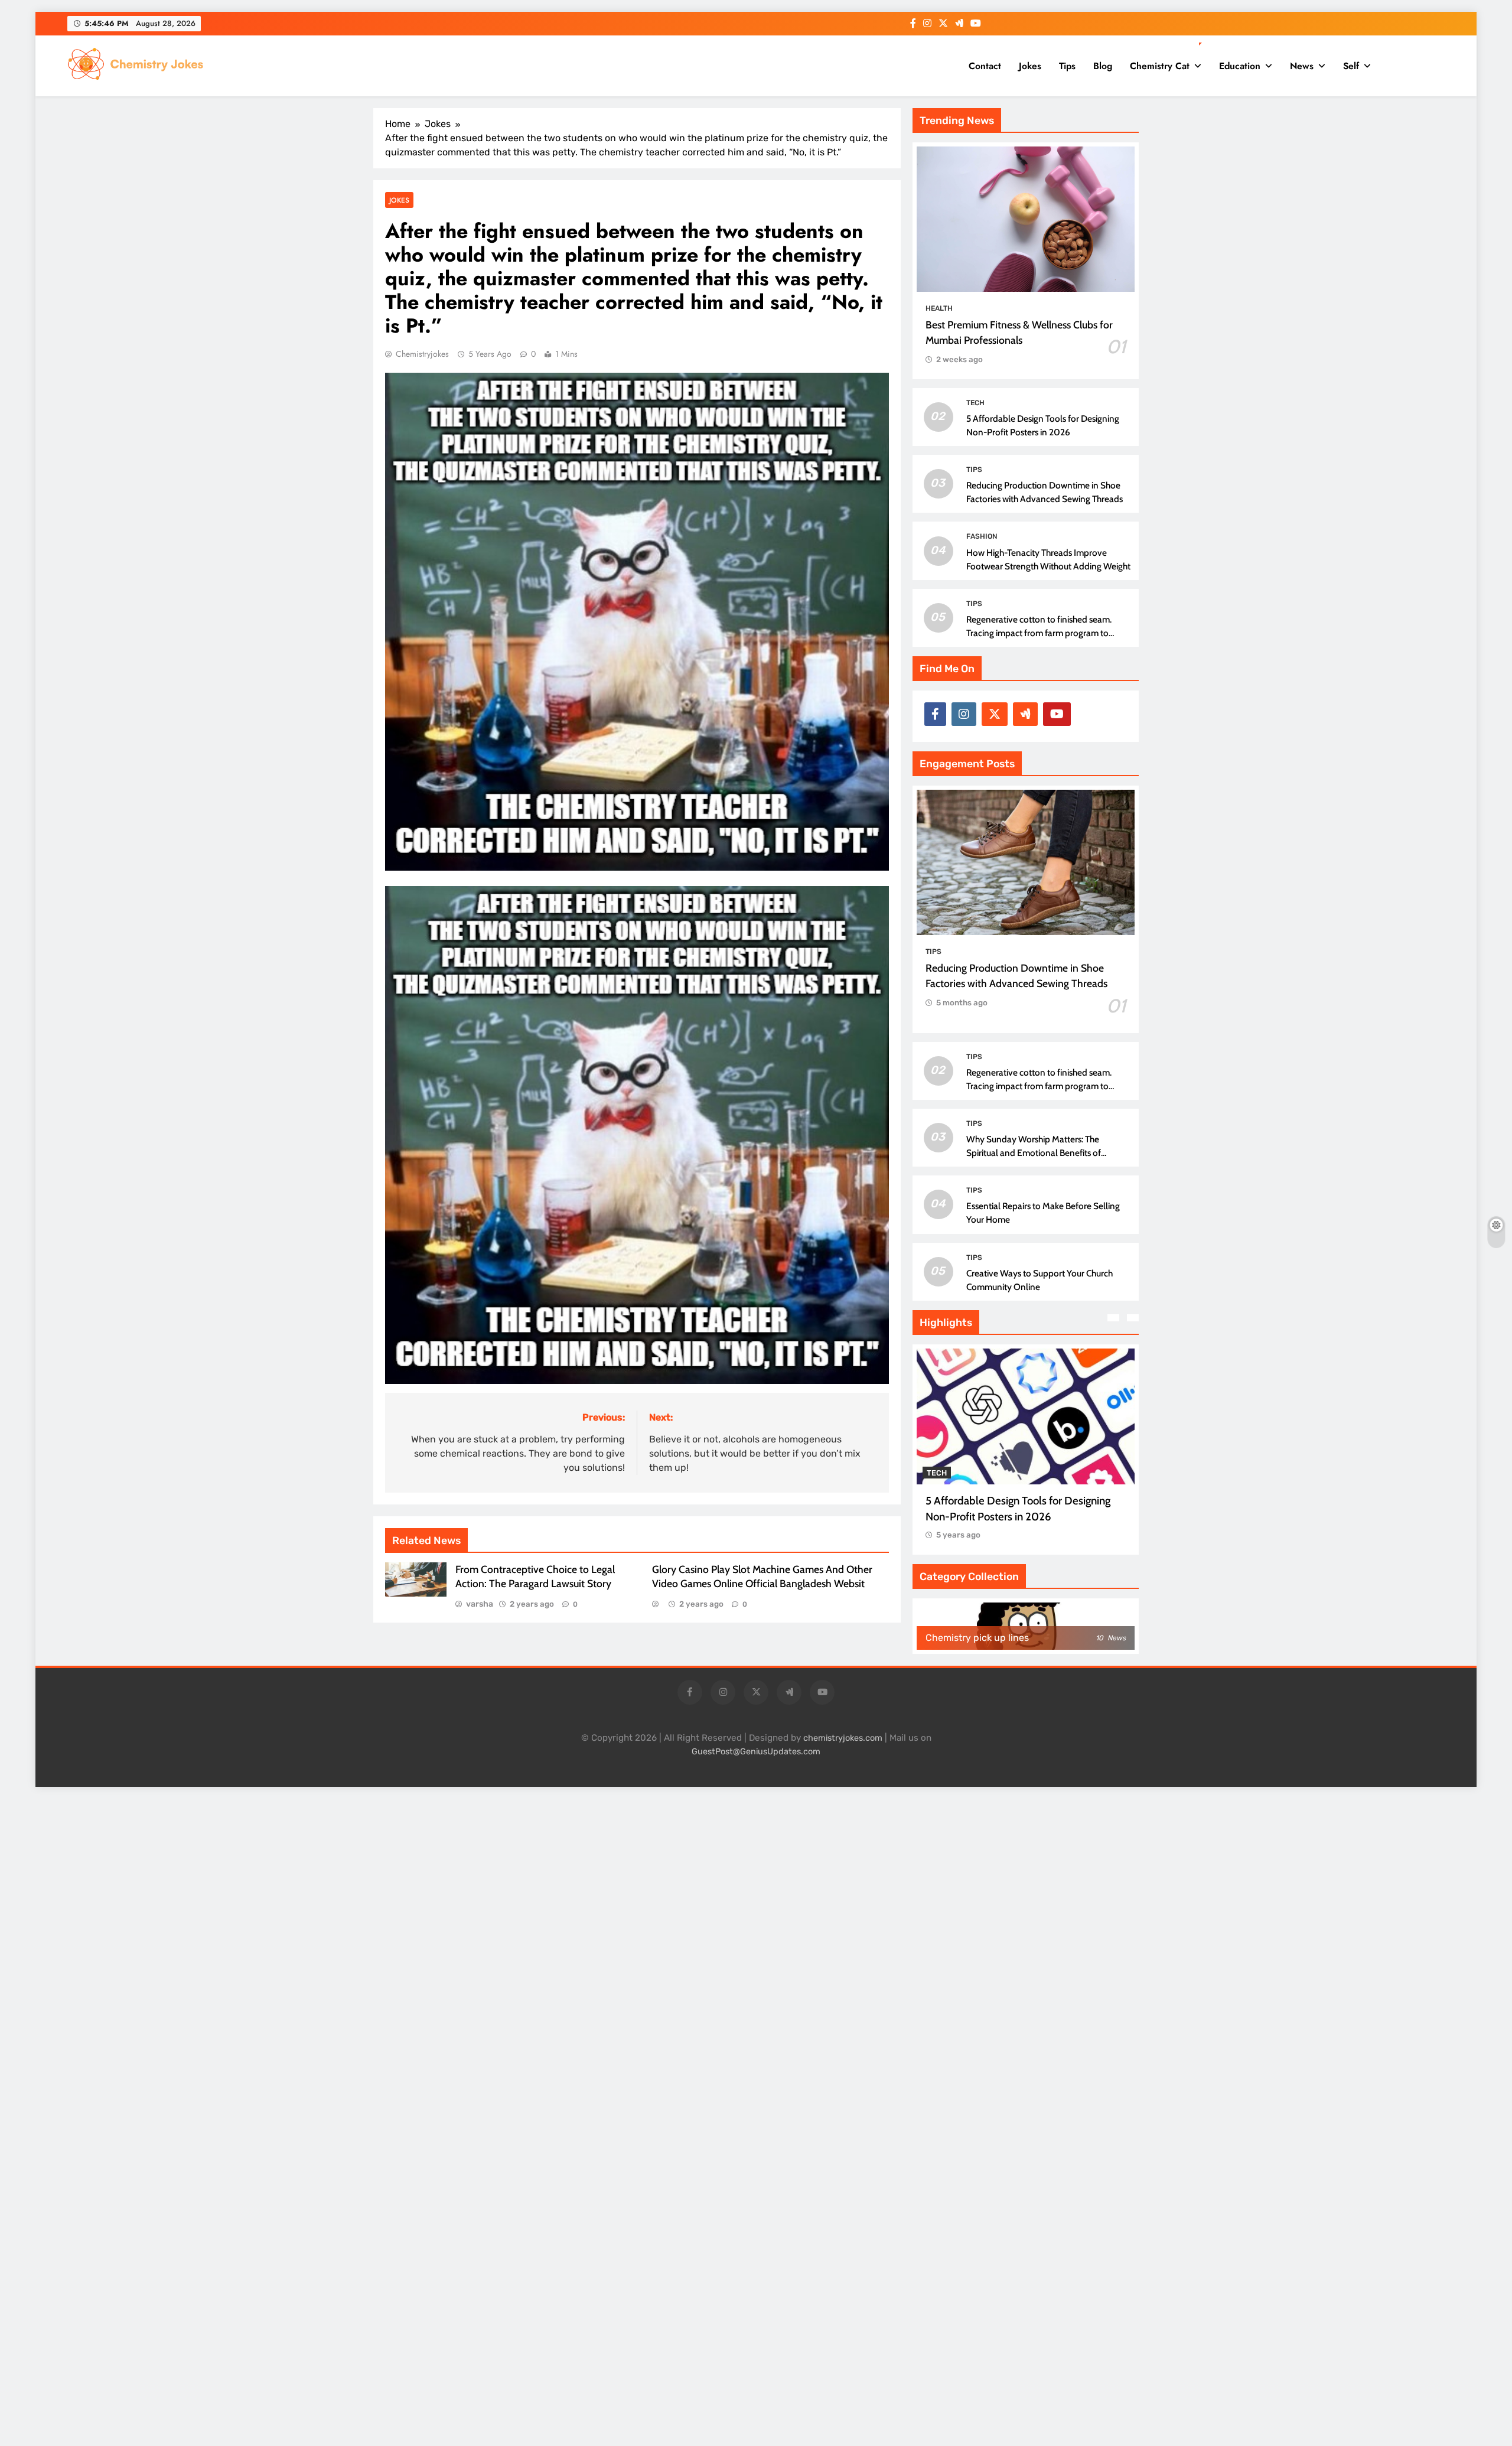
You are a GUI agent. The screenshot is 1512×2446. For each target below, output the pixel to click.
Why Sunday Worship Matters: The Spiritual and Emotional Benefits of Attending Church (1034, 1153)
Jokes (1030, 66)
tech (975, 403)
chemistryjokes (422, 354)
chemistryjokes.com (843, 1738)
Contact (985, 66)
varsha (480, 1604)
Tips (1067, 66)
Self (1351, 66)
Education (1240, 66)
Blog (1103, 66)
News (1302, 66)
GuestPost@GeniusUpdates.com (756, 1752)
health (939, 308)
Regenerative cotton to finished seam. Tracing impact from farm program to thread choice (1039, 633)
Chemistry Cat (1160, 66)
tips (974, 470)
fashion (982, 536)
